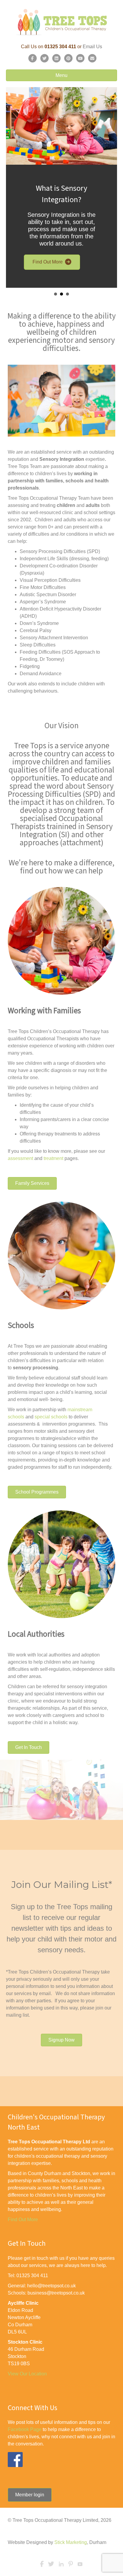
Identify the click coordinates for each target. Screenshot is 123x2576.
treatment (53, 1158)
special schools (51, 1417)
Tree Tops (18, 1031)
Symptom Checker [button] (67, 294)
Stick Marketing (71, 2542)
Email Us (92, 47)
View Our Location (27, 2374)
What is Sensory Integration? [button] (61, 294)
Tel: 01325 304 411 (28, 2276)
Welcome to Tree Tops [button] (56, 294)
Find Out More (23, 2220)
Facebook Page (25, 2429)
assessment (20, 1158)
